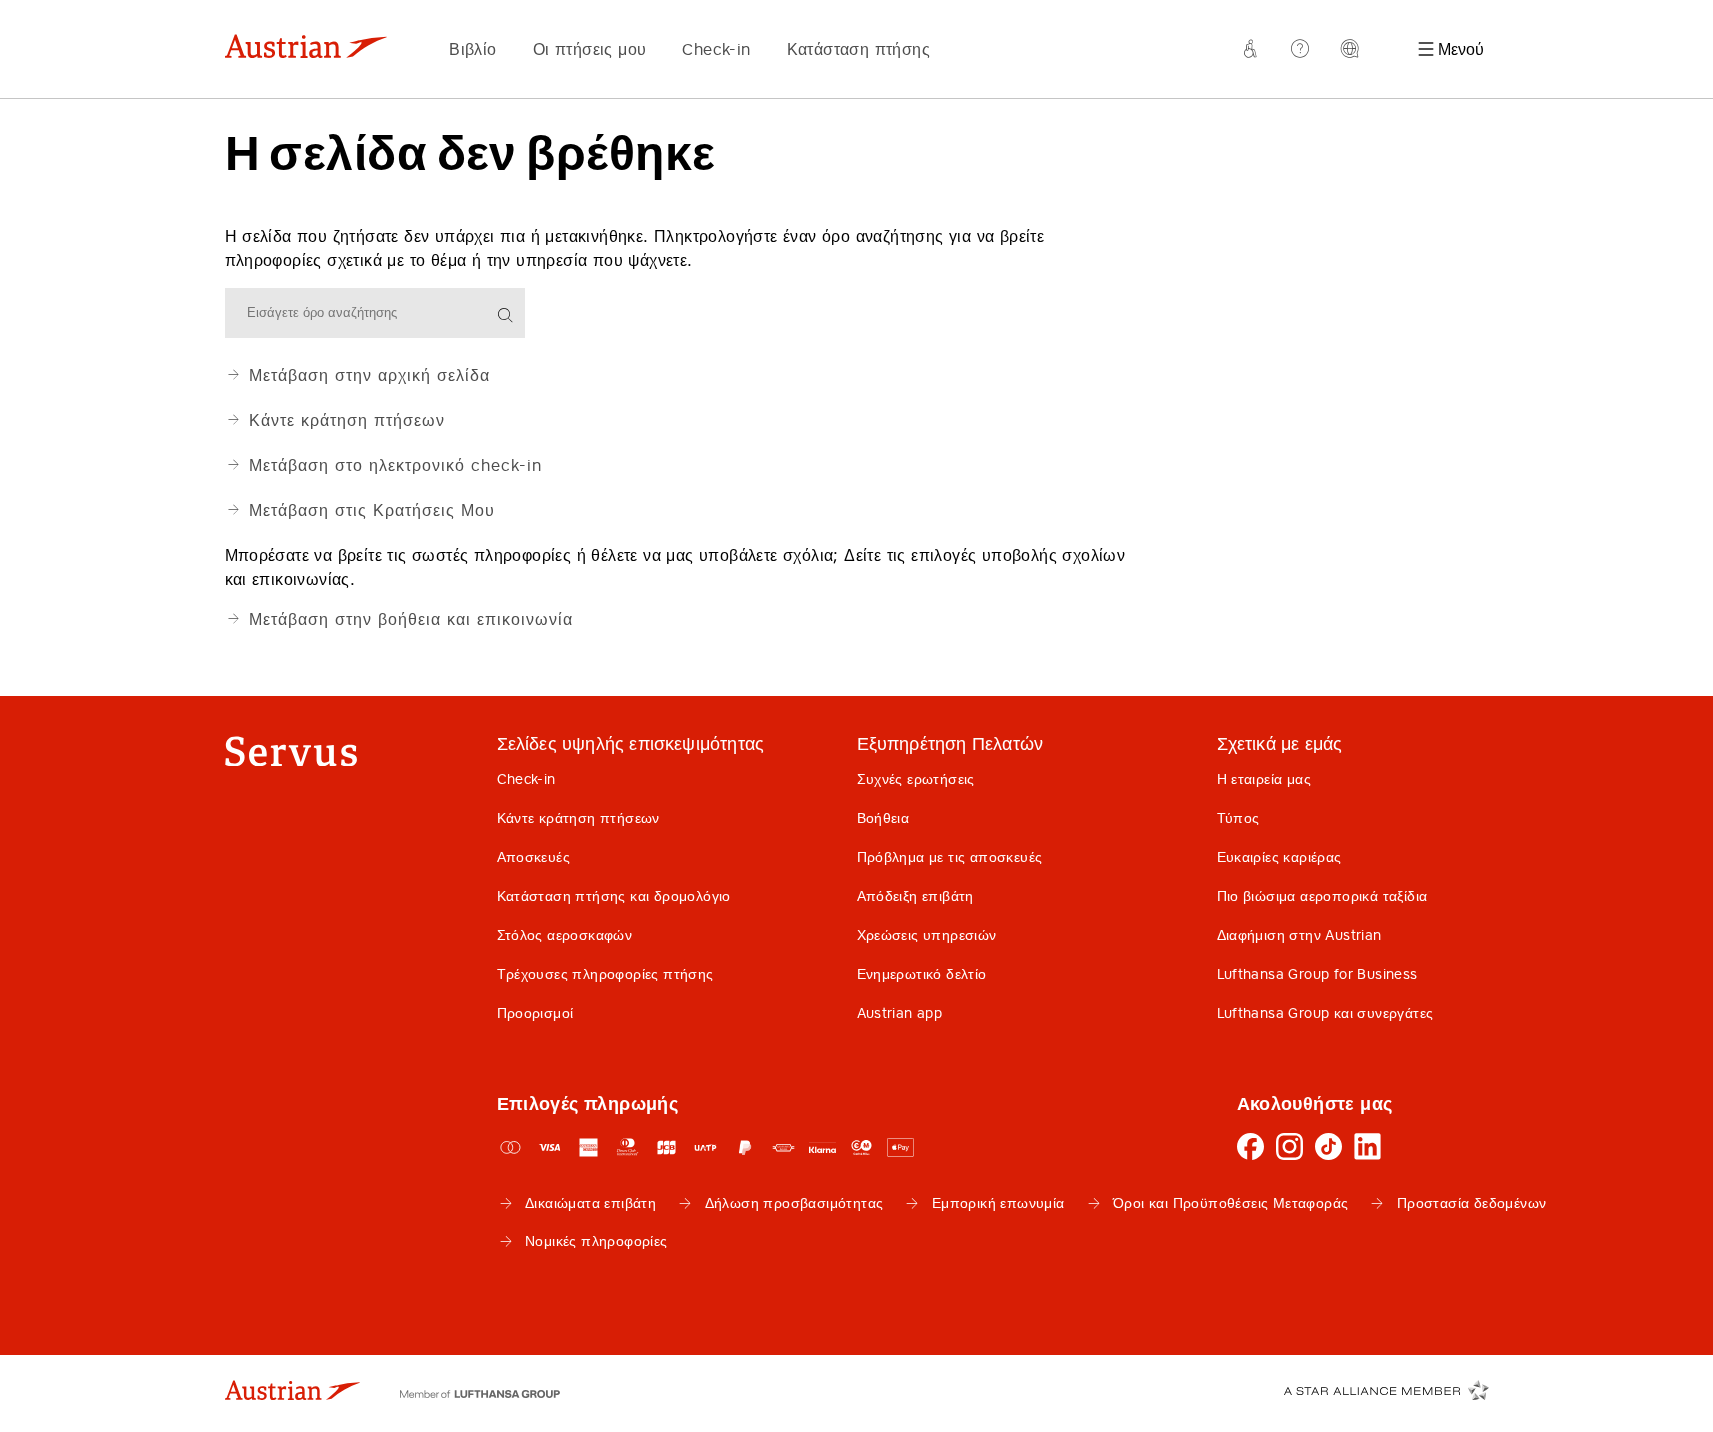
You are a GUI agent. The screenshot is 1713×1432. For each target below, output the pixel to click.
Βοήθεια (883, 818)
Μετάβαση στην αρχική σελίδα (369, 375)
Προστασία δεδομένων (1472, 1203)
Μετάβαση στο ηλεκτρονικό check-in (395, 465)
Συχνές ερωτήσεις (916, 779)
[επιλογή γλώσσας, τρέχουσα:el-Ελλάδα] (1351, 49)
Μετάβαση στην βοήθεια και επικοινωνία (411, 619)
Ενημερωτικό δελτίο (922, 974)
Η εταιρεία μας (1264, 779)
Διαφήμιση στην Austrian (1299, 935)
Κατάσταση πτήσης (858, 49)
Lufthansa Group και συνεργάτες (1325, 1013)
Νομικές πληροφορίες (596, 1241)
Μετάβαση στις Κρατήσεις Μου (372, 510)
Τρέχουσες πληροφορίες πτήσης (605, 974)
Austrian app (900, 1013)
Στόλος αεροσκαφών (565, 935)
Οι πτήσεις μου (590, 49)
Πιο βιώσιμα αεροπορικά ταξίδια (1322, 896)
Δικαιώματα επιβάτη (590, 1203)
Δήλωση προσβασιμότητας (794, 1203)
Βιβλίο (472, 49)
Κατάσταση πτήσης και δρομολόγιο (614, 896)
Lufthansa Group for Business (1317, 974)
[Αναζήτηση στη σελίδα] (507, 316)
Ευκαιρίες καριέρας (1279, 857)
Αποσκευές (534, 857)
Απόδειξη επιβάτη (915, 896)
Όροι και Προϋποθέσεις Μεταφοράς (1230, 1203)
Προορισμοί (535, 1013)
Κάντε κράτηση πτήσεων (347, 420)
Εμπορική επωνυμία (998, 1203)
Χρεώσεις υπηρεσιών (927, 935)
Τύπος (1238, 818)
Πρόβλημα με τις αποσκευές (950, 857)
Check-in (716, 49)
